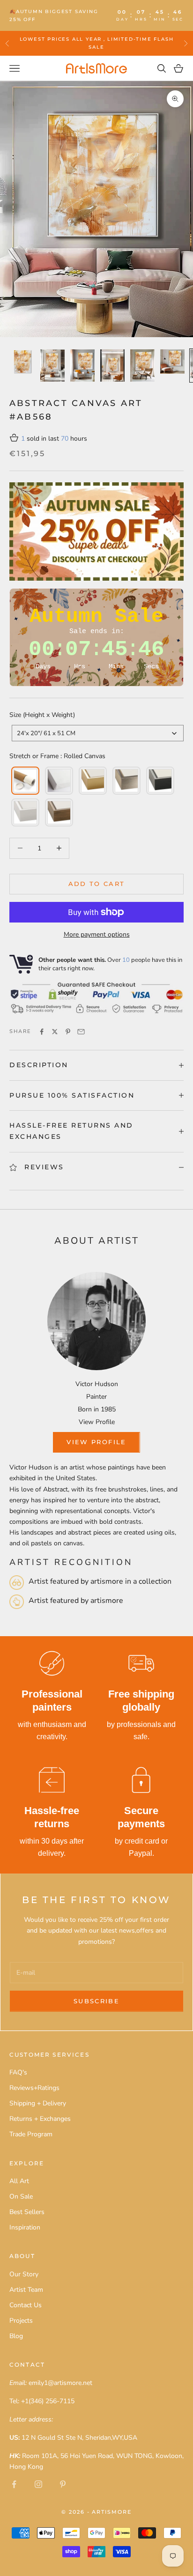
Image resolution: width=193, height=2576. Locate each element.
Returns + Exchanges (40, 2119)
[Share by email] (81, 1032)
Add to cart (97, 884)
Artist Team (26, 2290)
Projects (21, 2321)
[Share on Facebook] (42, 1032)
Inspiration (25, 2227)
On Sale (21, 2196)
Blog (16, 2336)
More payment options (97, 934)
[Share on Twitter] (55, 1032)
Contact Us (26, 2305)
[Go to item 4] (112, 365)
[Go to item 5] (142, 365)
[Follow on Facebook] (14, 2484)
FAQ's (18, 2072)
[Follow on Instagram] (38, 2484)
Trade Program (31, 2134)
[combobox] (98, 733)
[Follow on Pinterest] (63, 2484)
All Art (19, 2181)
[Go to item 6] (172, 362)
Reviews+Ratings (34, 2088)
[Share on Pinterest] (68, 1032)
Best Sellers (27, 2212)
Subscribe (96, 2001)
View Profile (97, 1422)
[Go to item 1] (22, 362)
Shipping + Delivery (38, 2103)
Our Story (24, 2274)
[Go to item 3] (82, 365)
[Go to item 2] (52, 365)
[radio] (24, 781)
